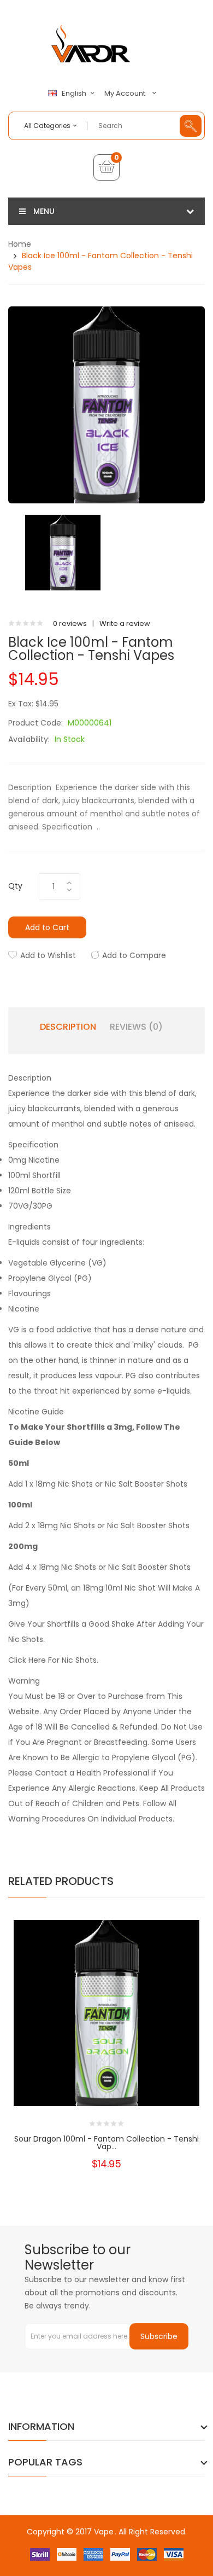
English (75, 94)
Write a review (125, 623)
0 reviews (70, 623)
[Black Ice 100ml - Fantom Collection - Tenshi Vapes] (63, 552)
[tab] (106, 1078)
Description (68, 1027)
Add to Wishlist (48, 955)
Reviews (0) (136, 1027)
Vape (104, 2532)
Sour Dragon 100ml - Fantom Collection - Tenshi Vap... (106, 2143)
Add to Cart (47, 927)
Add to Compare (134, 955)
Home (20, 244)
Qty (15, 886)
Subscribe (159, 2336)
